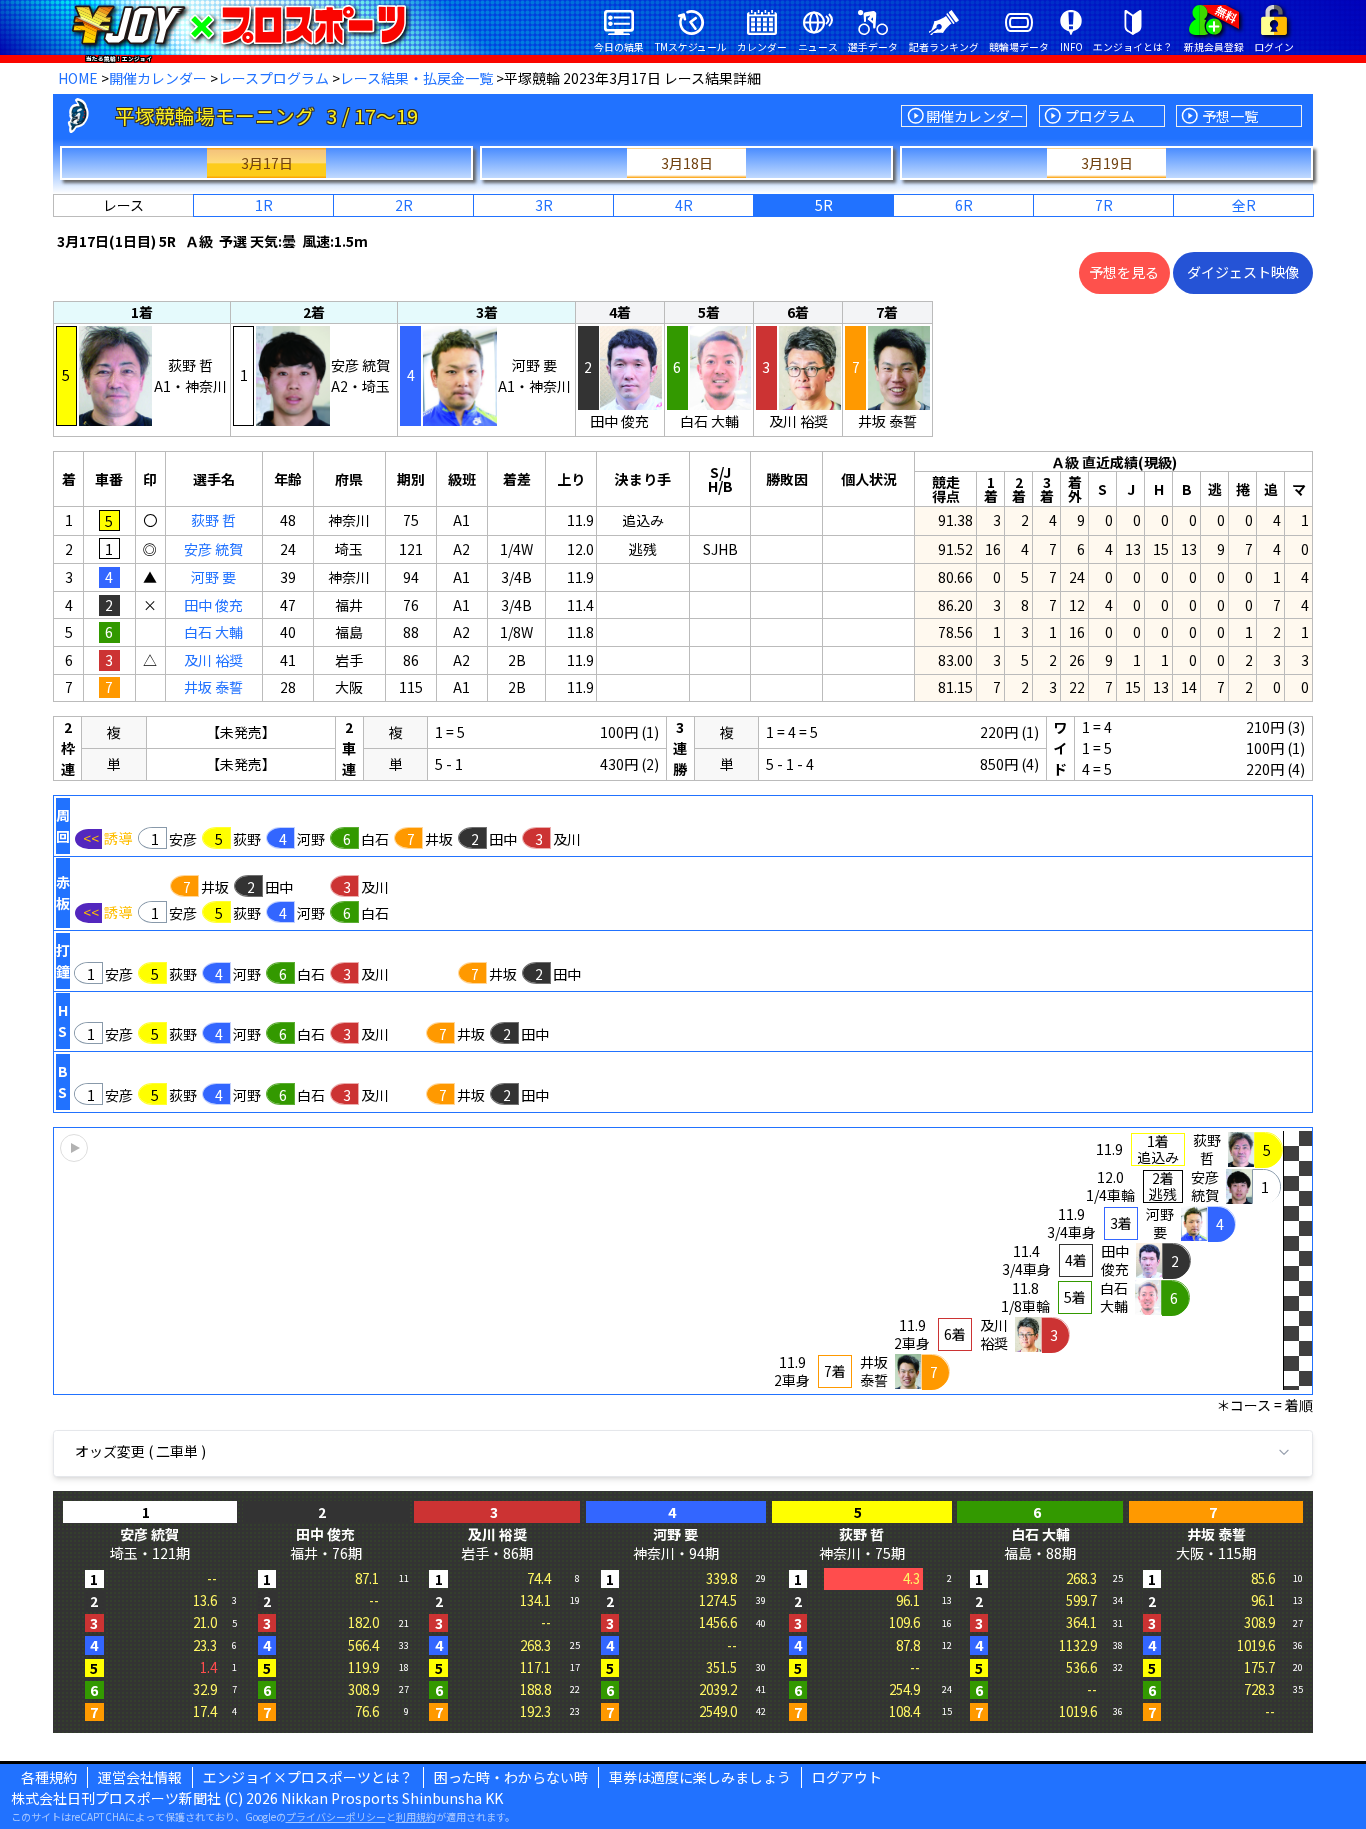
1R (264, 205)
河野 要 (213, 577)
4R (684, 205)
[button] (683, 1261)
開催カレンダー (158, 78)
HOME (78, 78)
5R (824, 205)
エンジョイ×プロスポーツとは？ (308, 1777)
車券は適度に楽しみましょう (700, 1777)
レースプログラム (273, 78)
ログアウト (847, 1777)
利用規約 (416, 1816)
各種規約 (49, 1777)
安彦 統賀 (213, 549)
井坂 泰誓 (213, 687)
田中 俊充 (213, 605)
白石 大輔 (213, 632)
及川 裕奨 (213, 660)
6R (964, 205)
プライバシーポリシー (336, 1816)
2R (404, 205)
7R (1104, 205)
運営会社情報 (140, 1777)
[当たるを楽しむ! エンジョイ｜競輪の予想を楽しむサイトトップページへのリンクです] (239, 25)
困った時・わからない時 (511, 1777)
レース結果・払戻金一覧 (416, 78)
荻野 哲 (213, 520)
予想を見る (1124, 272)
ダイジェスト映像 (1243, 272)
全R (1244, 205)
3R (544, 205)
